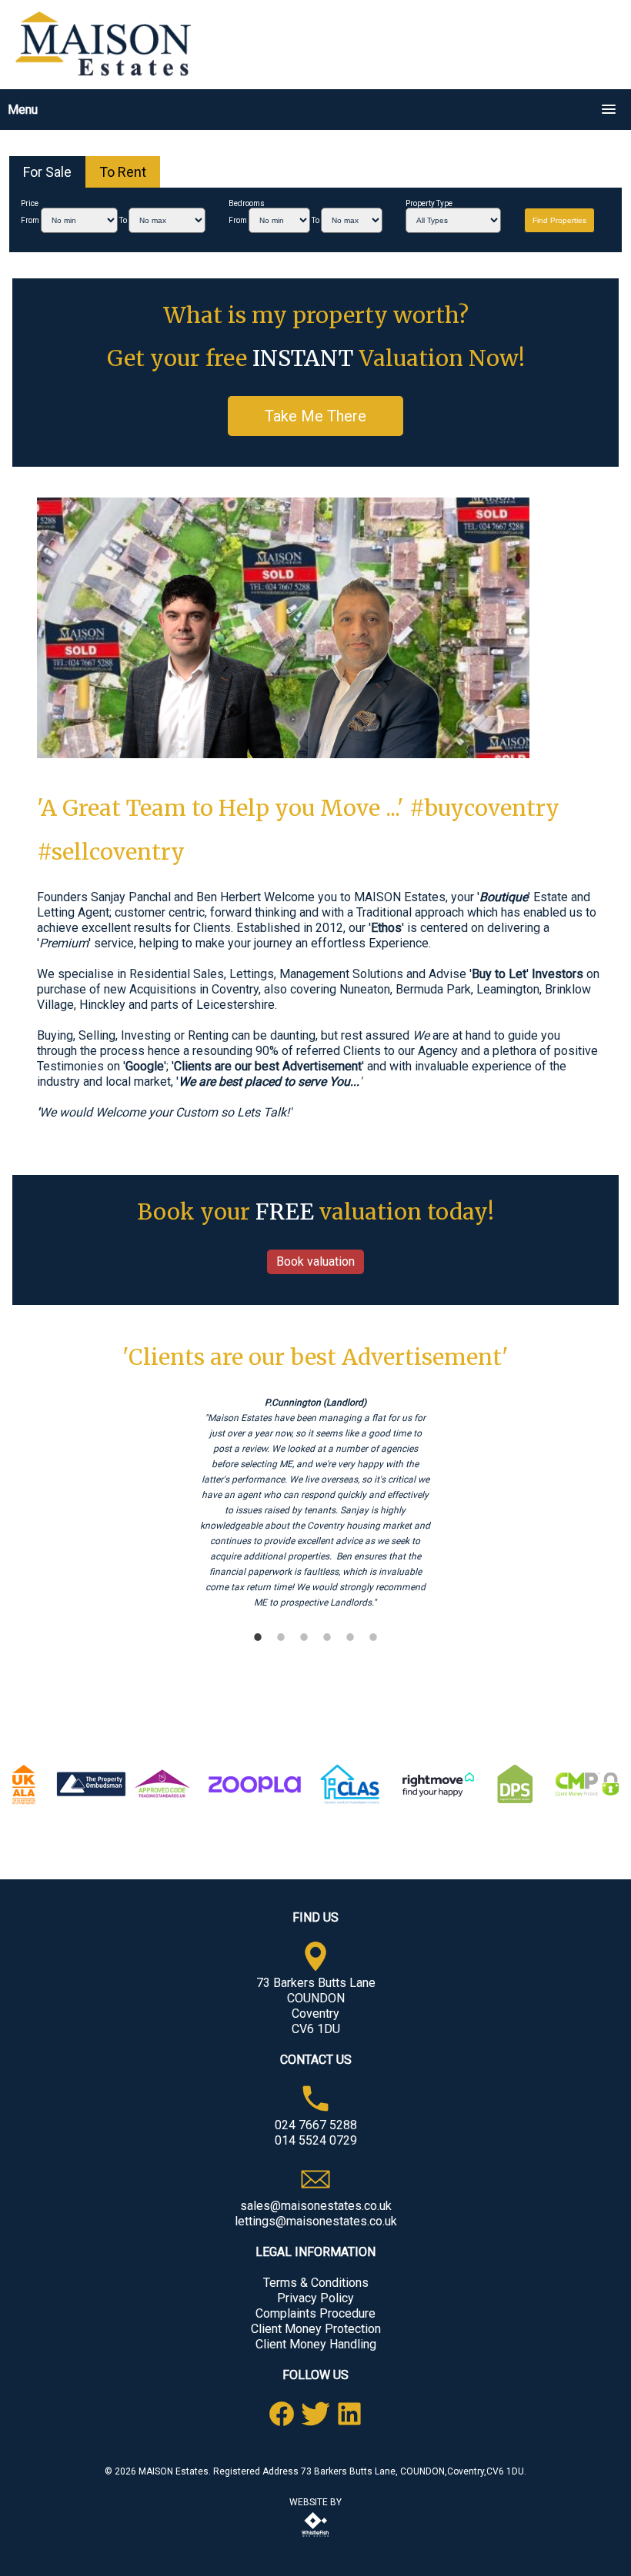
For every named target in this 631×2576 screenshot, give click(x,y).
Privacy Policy (315, 2298)
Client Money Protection (316, 2329)
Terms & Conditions (316, 2283)
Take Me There (315, 416)
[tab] (47, 172)
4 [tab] (327, 1637)
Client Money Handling (316, 2344)
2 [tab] (281, 1637)
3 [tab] (304, 1637)
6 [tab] (373, 1637)
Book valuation (315, 1261)
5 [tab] (350, 1637)
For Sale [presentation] (47, 172)
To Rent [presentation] (123, 172)
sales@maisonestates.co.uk (316, 2206)
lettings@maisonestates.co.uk (316, 2221)
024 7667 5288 (316, 2125)
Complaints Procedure (315, 2313)
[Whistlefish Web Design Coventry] (315, 2538)
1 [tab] (258, 1637)
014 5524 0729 (316, 2140)
